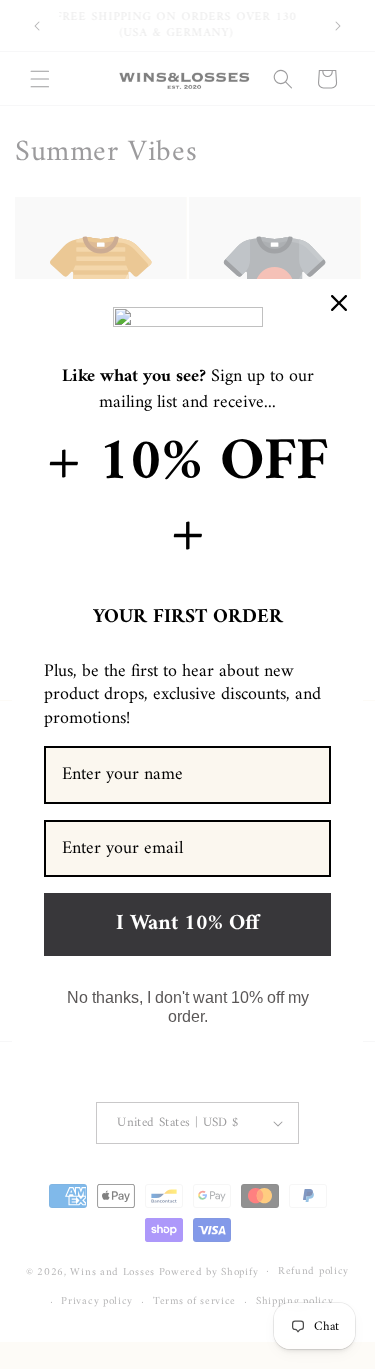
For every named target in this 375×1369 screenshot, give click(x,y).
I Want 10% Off (187, 923)
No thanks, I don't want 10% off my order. (188, 1007)
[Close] (339, 303)
